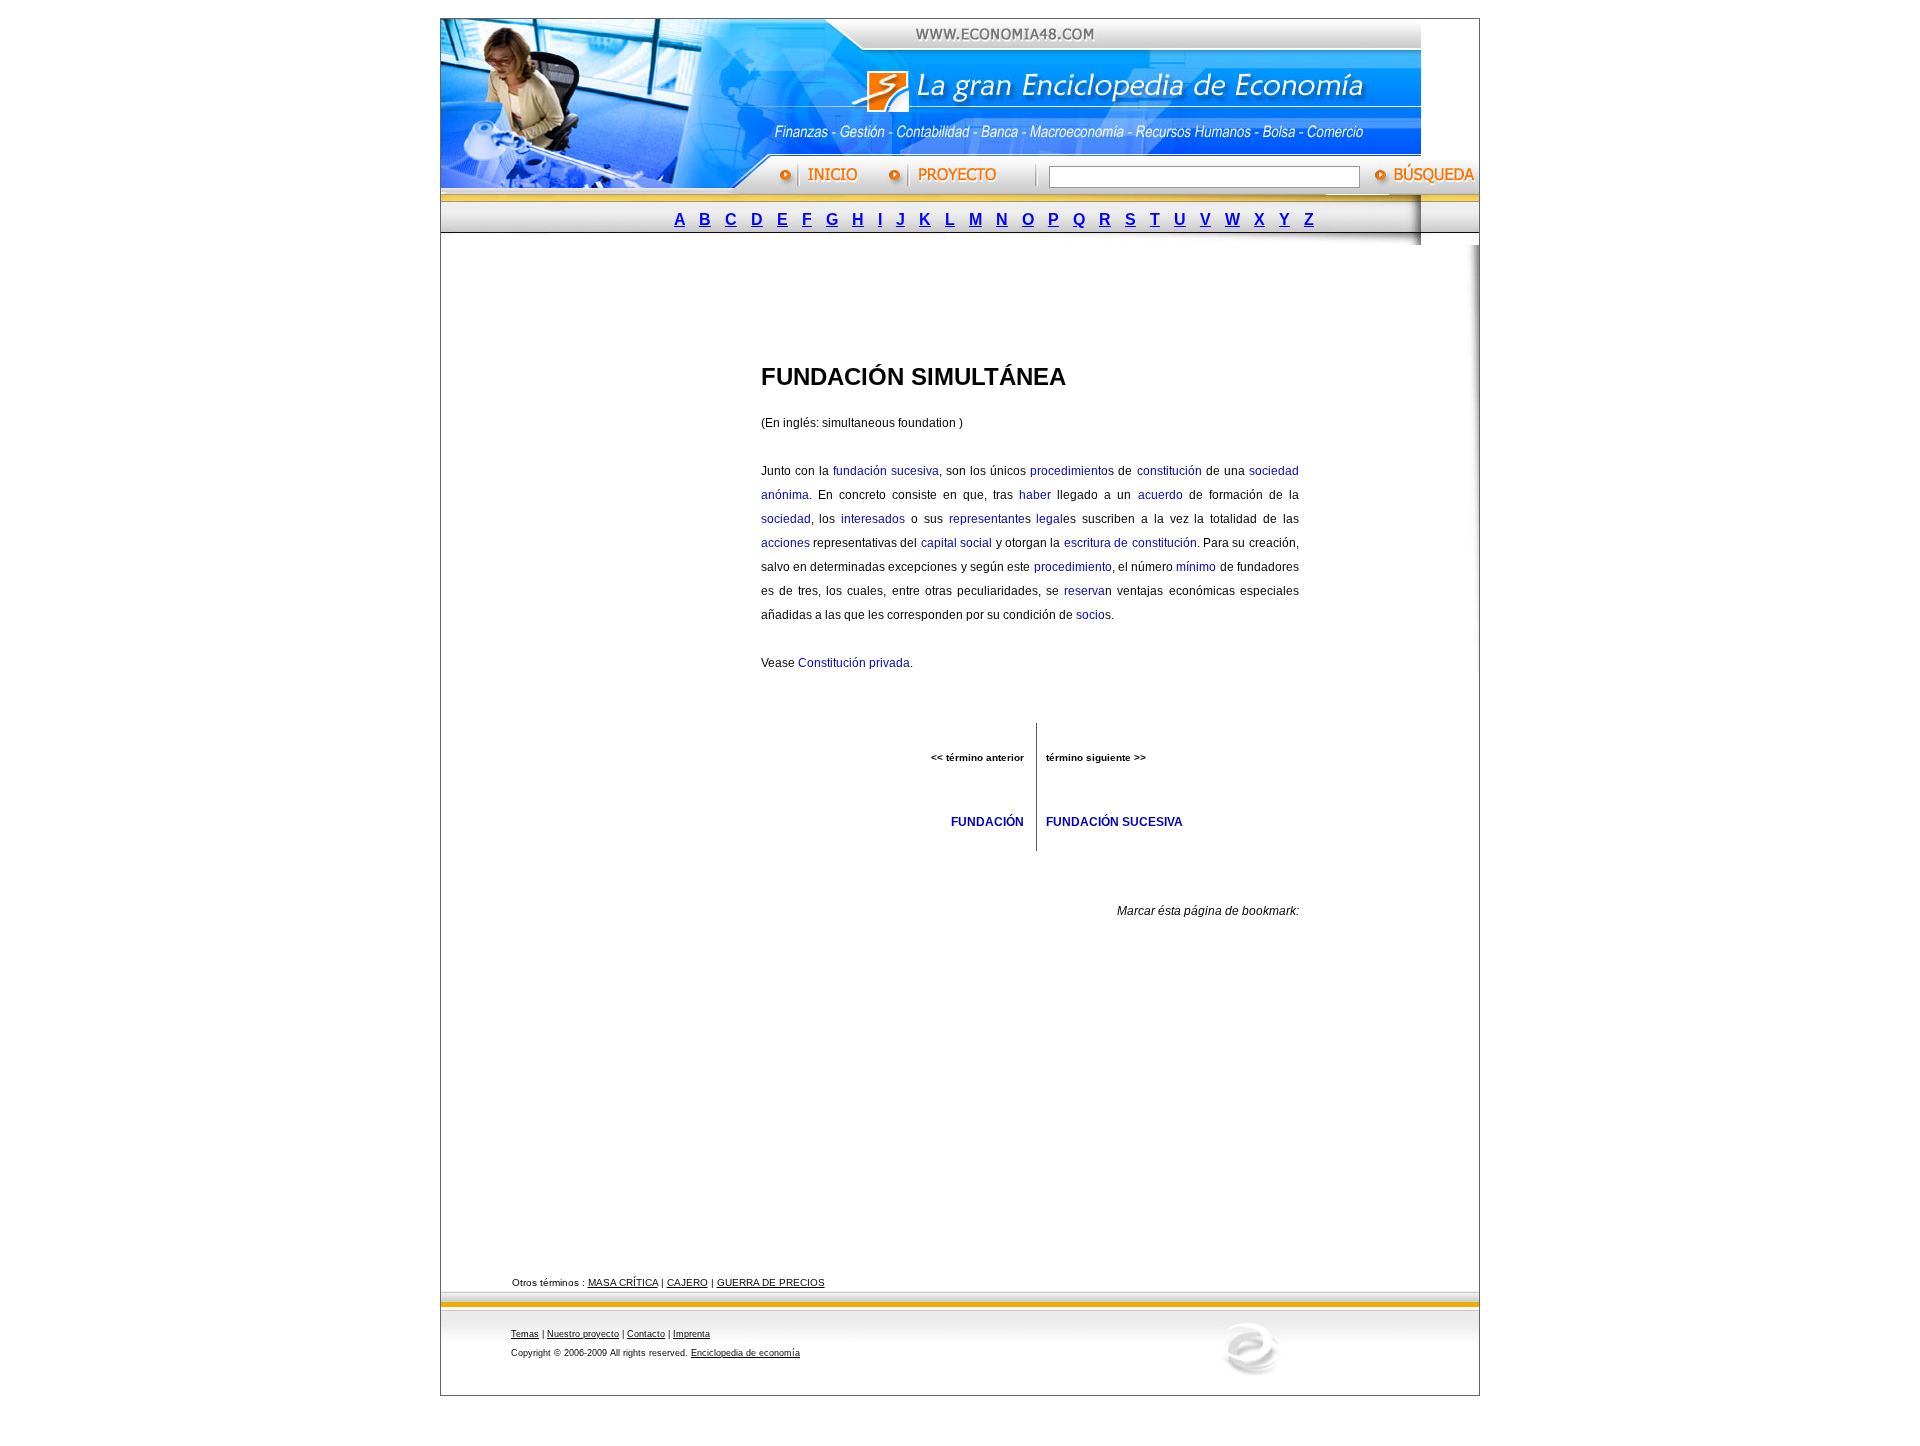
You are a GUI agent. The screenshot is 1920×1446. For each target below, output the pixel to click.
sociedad (786, 519)
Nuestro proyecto (583, 1334)
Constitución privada (854, 663)
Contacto (646, 1334)
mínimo (1196, 567)
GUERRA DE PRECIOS (771, 1282)
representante (987, 519)
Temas (525, 1334)
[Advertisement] (945, 298)
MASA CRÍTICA (623, 1282)
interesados (873, 519)
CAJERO (687, 1282)
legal (1049, 519)
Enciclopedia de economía (745, 1353)
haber (1035, 495)
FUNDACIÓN (987, 822)
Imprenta (691, 1334)
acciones (785, 543)
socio (1090, 615)
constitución (1169, 471)
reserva (1084, 591)
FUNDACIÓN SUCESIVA (1114, 822)
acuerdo (1160, 495)
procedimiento (1069, 471)
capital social (956, 543)
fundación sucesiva (886, 471)
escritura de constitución (1130, 543)
